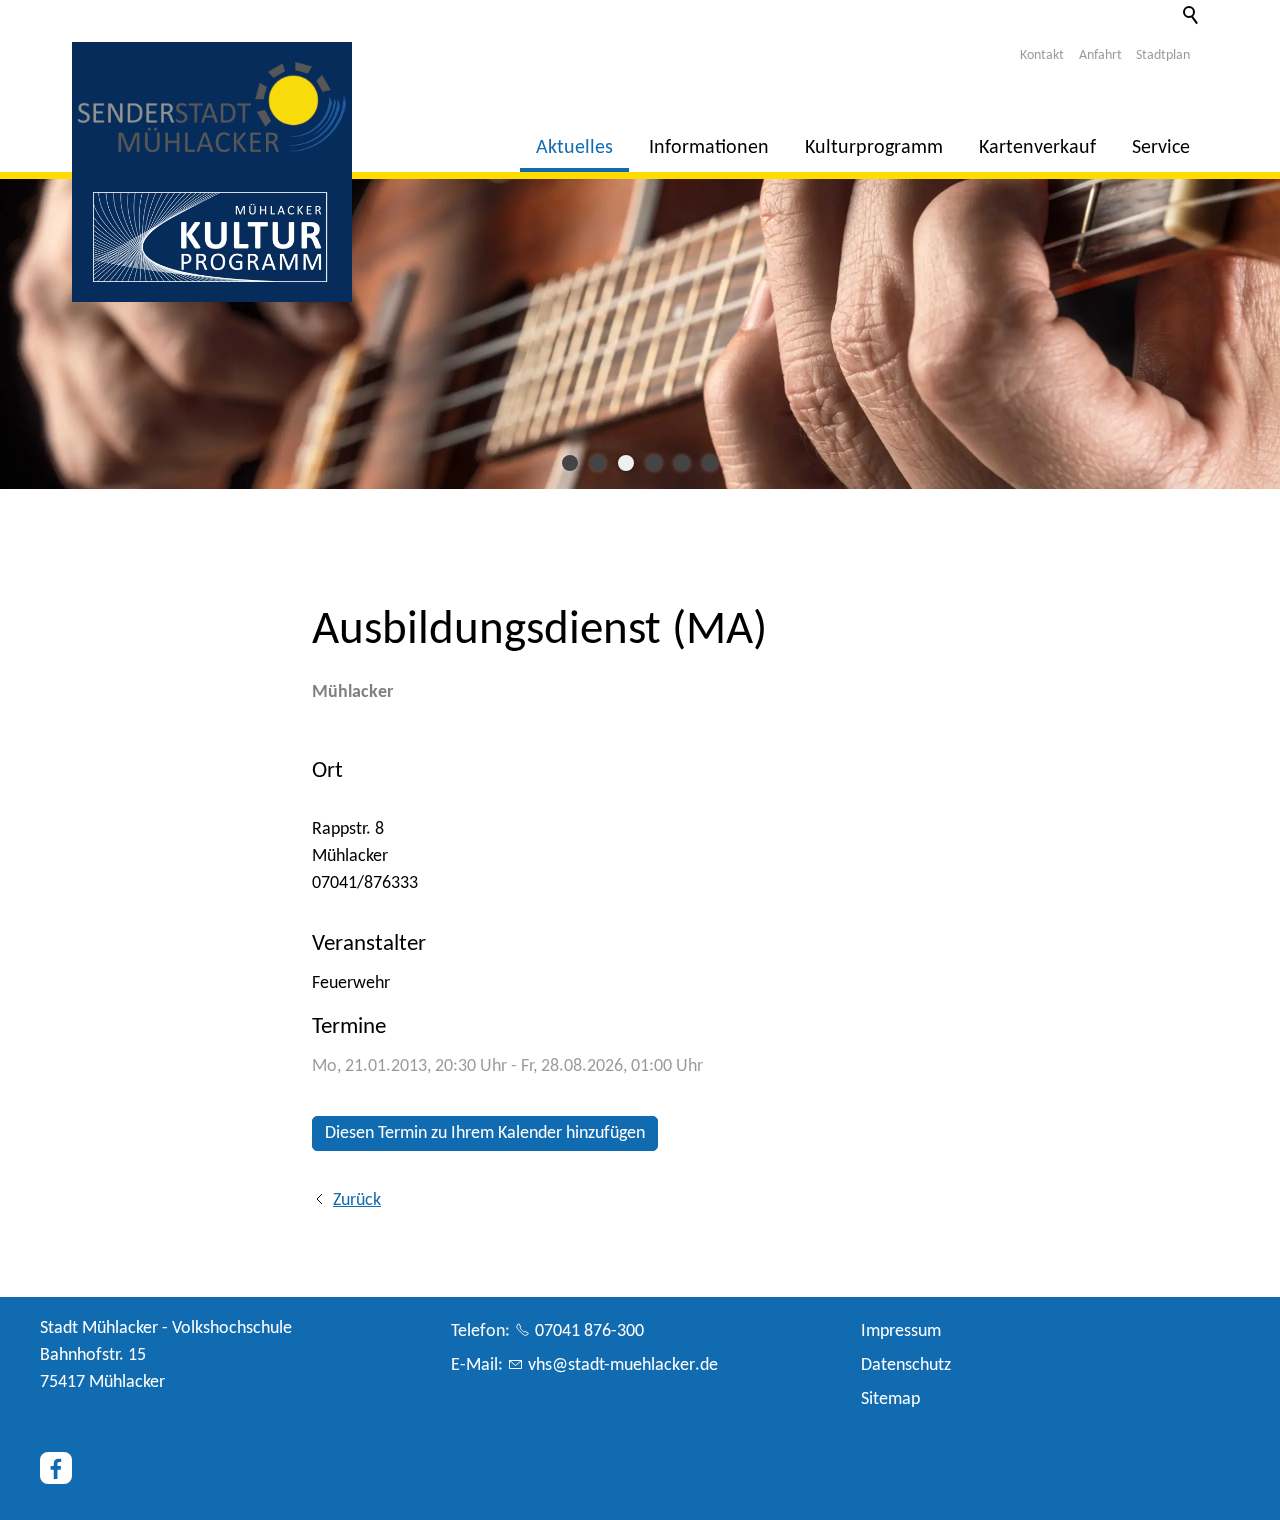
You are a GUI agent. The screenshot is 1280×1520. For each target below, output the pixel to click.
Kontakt (1042, 55)
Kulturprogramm (874, 148)
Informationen (709, 148)
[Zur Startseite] (212, 107)
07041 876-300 (589, 1331)
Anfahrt (1100, 55)
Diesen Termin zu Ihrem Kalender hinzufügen (485, 1133)
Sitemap (890, 1399)
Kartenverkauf (1037, 148)
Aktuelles (574, 148)
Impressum (901, 1331)
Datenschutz (906, 1365)
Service (1161, 148)
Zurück (357, 1200)
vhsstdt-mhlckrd (618, 1365)
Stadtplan (1163, 55)
